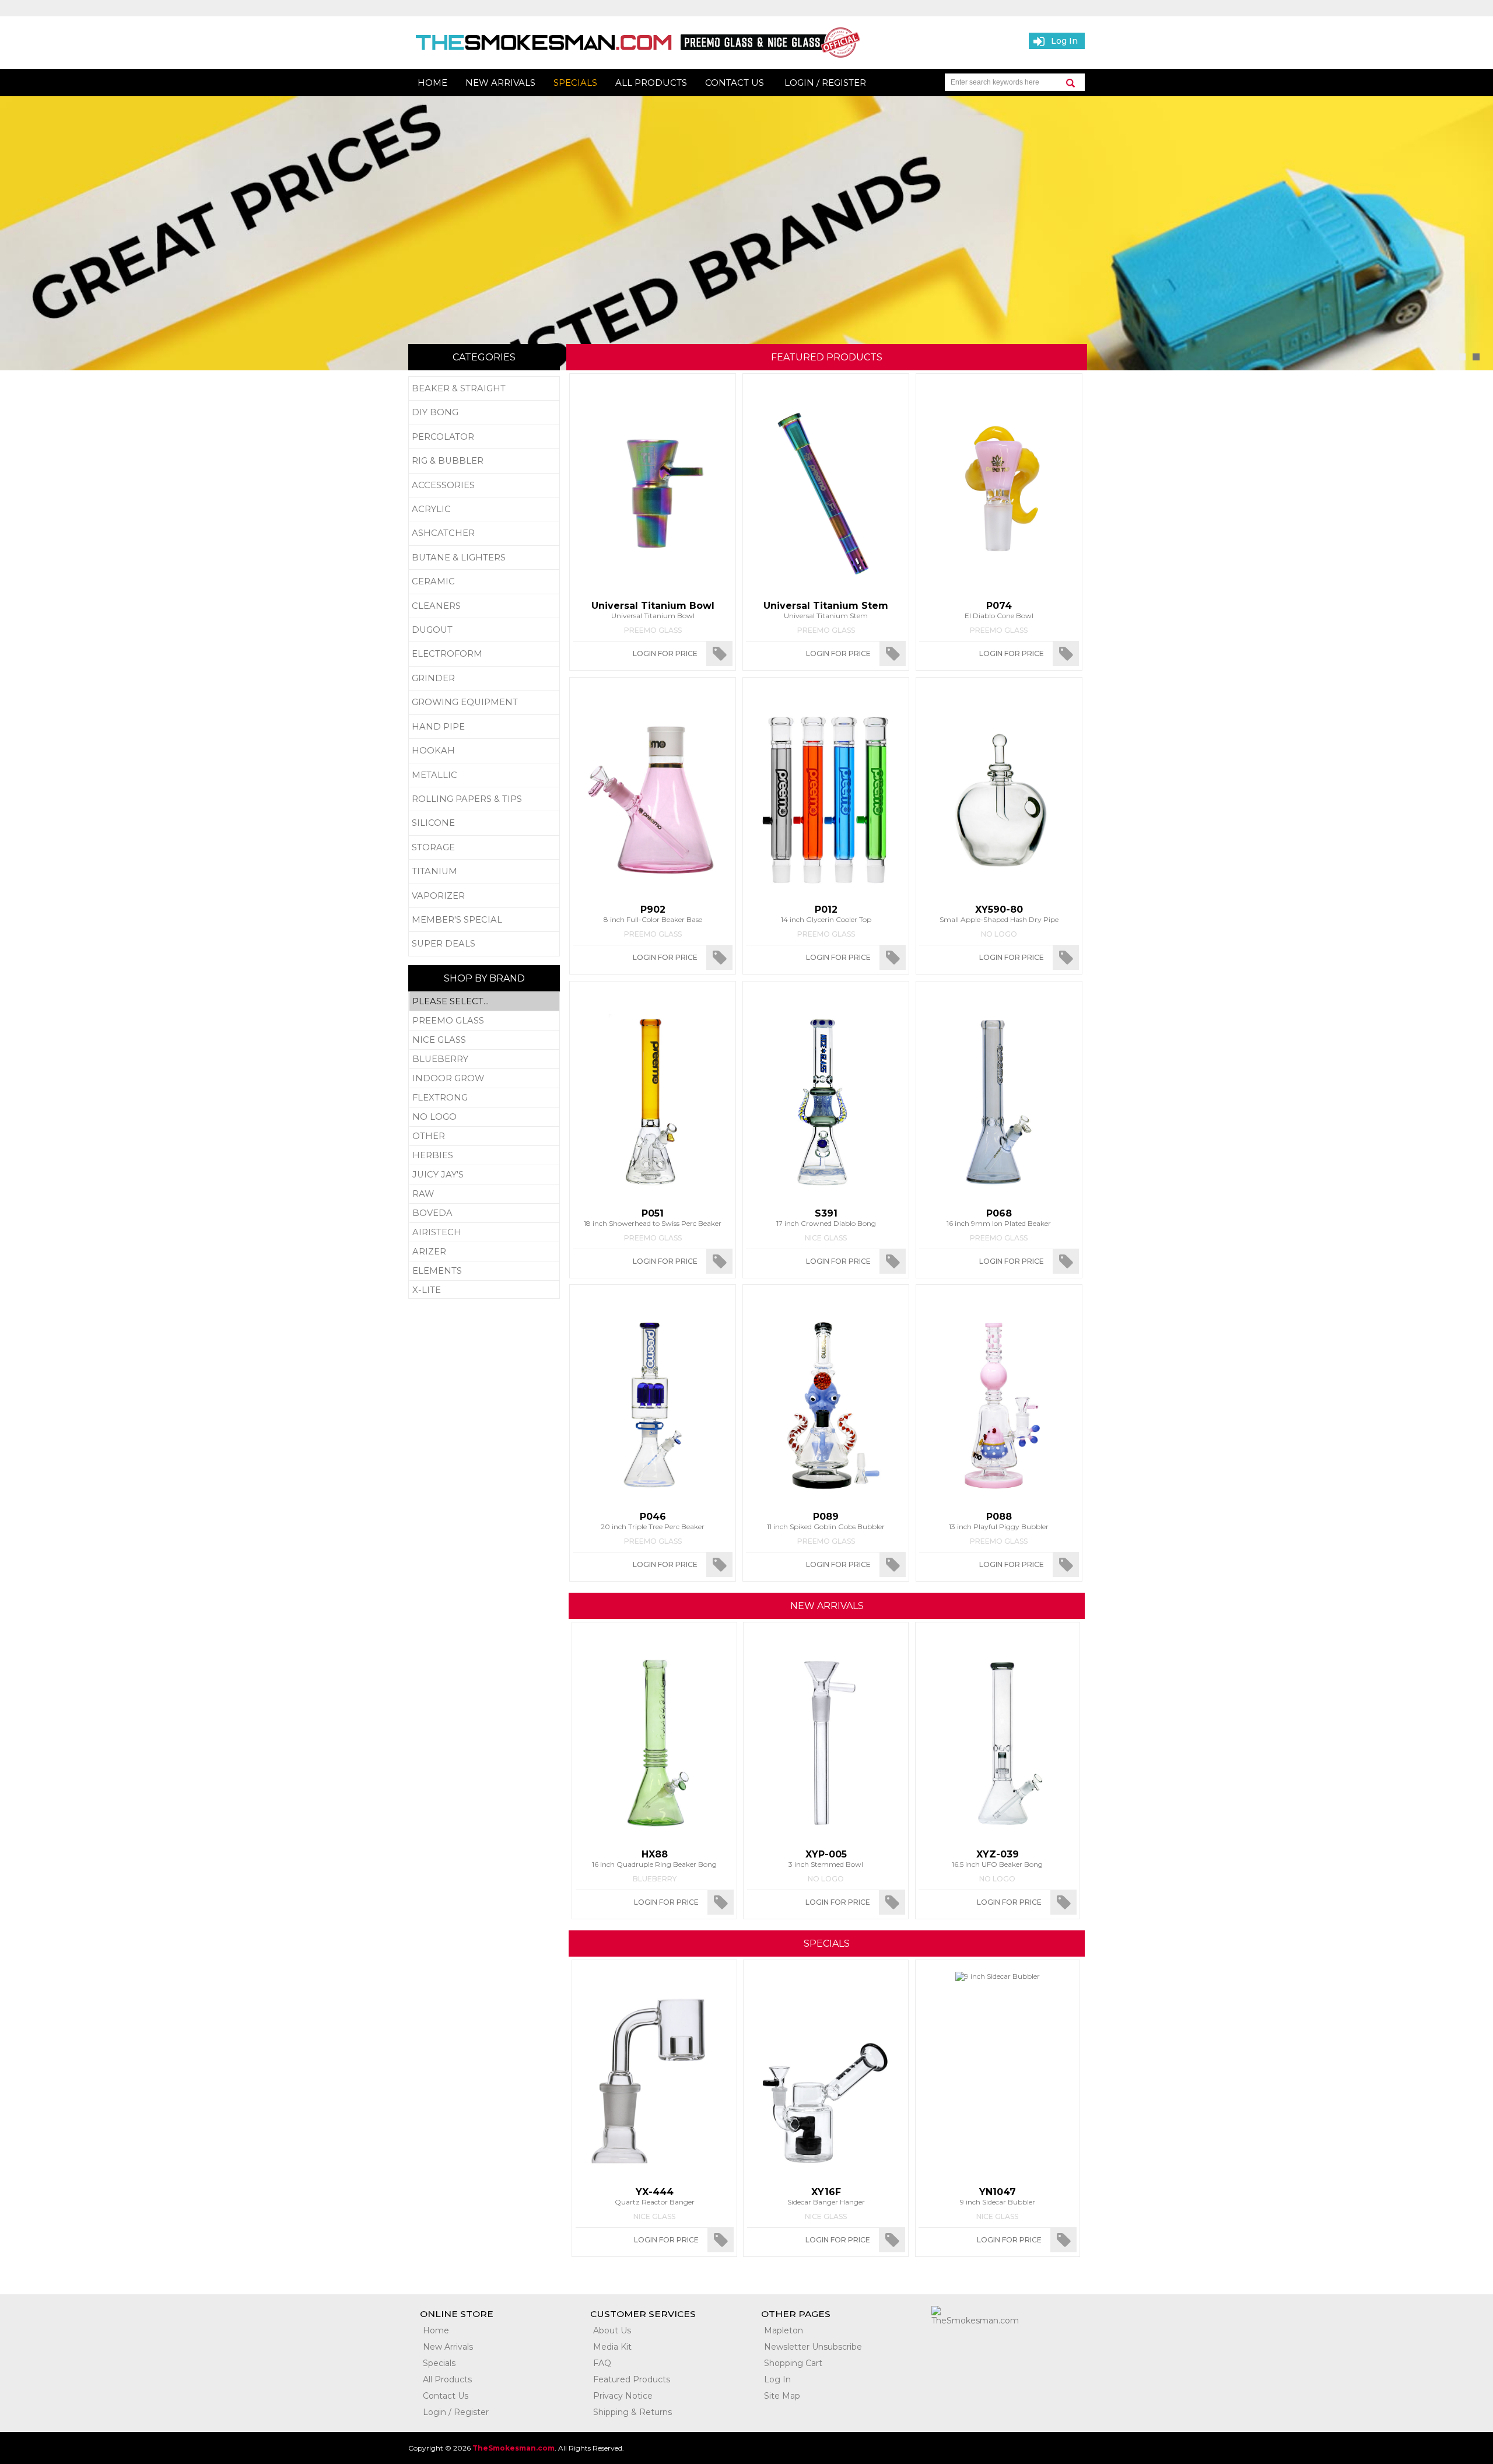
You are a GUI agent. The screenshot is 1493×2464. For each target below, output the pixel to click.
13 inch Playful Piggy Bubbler (999, 1521)
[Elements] (484, 1271)
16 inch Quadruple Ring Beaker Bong (654, 1859)
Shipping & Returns (632, 2412)
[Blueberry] (484, 1059)
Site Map (782, 2396)
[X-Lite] (484, 1290)
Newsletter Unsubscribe (813, 2347)
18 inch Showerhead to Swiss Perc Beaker (653, 1218)
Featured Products (632, 2379)
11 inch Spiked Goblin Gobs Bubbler (826, 1521)
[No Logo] (484, 1117)
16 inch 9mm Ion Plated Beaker (999, 1218)
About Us (612, 2330)
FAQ (602, 2363)
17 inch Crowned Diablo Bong (826, 1218)
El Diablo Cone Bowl (999, 610)
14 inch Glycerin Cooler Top (826, 914)
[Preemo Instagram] (1054, 2348)
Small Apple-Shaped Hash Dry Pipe (999, 914)
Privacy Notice (623, 2396)
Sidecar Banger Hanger (826, 2196)
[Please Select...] (484, 1002)
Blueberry (655, 1879)
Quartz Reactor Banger (655, 2196)
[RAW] (484, 1194)
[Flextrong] (484, 1098)
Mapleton (784, 2330)
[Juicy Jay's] (484, 1175)
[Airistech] (484, 1233)
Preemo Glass (653, 630)
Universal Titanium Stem (826, 610)
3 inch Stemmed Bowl (826, 1859)
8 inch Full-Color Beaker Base (653, 914)
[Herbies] (484, 1156)
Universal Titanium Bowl (653, 610)
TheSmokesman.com (514, 2448)
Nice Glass (826, 1238)
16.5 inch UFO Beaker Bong (997, 1859)
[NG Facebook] (949, 2348)
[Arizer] (484, 1252)
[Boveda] (484, 1213)
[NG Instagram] (984, 2348)
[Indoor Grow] (484, 1079)
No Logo (999, 934)
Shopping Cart (793, 2363)
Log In (777, 2379)
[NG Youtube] (1019, 2348)
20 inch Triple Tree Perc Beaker (653, 1521)
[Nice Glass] (484, 1040)
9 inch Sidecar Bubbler (998, 2196)
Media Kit (612, 2347)
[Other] (484, 1136)
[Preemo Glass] (484, 1021)
